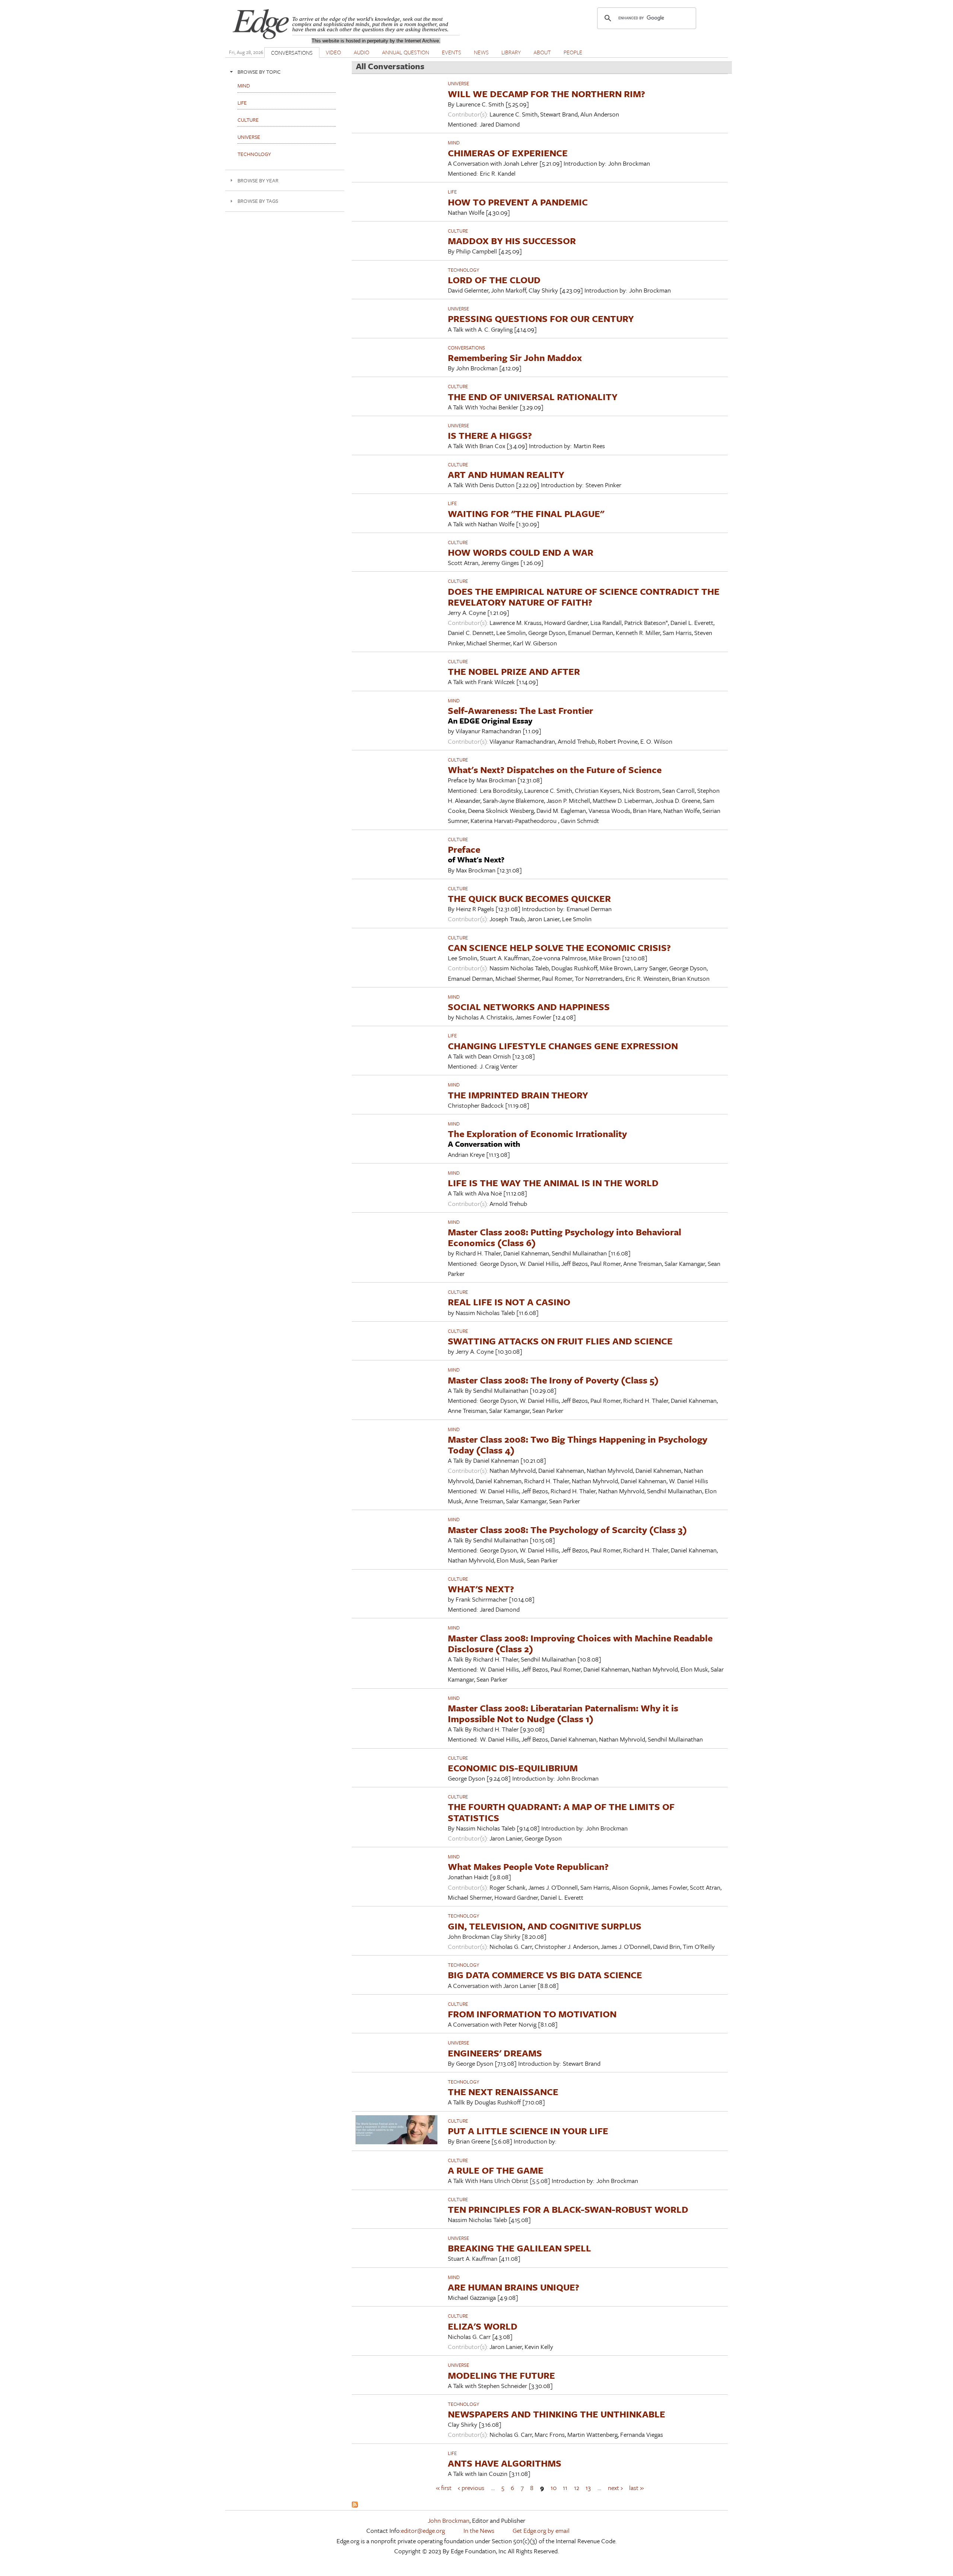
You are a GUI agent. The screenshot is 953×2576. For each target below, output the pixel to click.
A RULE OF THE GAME (496, 2170)
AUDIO (361, 52)
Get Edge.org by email (541, 2530)
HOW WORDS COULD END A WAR (521, 552)
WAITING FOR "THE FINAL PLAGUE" (526, 513)
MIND (454, 143)
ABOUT (542, 52)
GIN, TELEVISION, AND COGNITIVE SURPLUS (545, 1926)
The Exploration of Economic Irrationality (537, 1134)
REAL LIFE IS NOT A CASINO (509, 1302)
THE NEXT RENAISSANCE (503, 2092)
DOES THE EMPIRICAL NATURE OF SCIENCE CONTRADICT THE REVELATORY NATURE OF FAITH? (584, 597)
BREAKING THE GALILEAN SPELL (519, 2248)
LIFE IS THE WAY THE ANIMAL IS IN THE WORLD (553, 1183)
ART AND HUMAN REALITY (506, 474)
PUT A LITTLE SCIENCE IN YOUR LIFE (528, 2131)
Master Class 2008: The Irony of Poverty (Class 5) (553, 1380)
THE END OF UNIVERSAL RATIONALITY (533, 397)
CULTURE (458, 231)
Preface (464, 849)
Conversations (466, 348)
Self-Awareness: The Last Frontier (520, 710)
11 (565, 2487)
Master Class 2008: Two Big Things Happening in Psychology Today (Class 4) (578, 1445)
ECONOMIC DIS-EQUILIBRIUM (513, 1768)
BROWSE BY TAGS (258, 201)
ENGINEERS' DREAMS (495, 2053)
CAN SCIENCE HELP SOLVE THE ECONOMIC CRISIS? (559, 947)
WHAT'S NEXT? (481, 1589)
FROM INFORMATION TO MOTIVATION (532, 2014)
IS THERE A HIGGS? (490, 435)
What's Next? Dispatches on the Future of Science (555, 770)
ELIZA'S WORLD (483, 2326)
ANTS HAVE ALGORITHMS (505, 2463)
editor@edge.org (423, 2530)
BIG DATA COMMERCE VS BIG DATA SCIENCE (545, 1975)
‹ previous (471, 2487)
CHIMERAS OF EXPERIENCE (508, 153)
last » (636, 2487)
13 (588, 2487)
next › (615, 2487)
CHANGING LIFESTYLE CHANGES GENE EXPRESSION (563, 1046)
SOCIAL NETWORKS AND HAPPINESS (529, 1007)
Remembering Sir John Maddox (515, 357)
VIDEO (333, 52)
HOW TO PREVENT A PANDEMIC (518, 202)
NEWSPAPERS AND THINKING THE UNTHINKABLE (557, 2414)
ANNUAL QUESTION (406, 52)
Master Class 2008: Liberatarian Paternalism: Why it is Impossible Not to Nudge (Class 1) (563, 1713)
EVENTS (452, 52)
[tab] (285, 72)
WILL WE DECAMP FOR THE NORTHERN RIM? (546, 94)
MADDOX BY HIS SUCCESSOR (512, 241)
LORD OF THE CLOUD (494, 280)
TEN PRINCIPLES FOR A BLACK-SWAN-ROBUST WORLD (568, 2209)
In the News (479, 2530)
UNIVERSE (458, 83)
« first (444, 2487)
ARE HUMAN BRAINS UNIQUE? (514, 2287)
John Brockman (449, 2520)
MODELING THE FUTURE (501, 2375)
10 (554, 2487)
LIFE (452, 192)
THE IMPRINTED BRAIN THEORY (518, 1095)
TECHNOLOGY (463, 270)
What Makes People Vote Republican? (528, 1866)
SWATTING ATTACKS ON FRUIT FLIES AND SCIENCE (560, 1341)
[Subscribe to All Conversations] (355, 2505)
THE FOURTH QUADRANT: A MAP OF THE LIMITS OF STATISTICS (561, 1812)
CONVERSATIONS (292, 52)
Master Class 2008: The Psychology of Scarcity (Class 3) (567, 1530)
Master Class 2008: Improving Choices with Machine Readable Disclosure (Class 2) (580, 1643)
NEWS (481, 52)
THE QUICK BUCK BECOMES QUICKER (529, 898)
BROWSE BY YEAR (258, 180)
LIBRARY (511, 52)
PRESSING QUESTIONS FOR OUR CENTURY (541, 318)
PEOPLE (573, 52)
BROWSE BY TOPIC (259, 72)
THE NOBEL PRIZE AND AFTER (514, 671)
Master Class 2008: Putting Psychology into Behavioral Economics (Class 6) (565, 1237)
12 (577, 2487)
